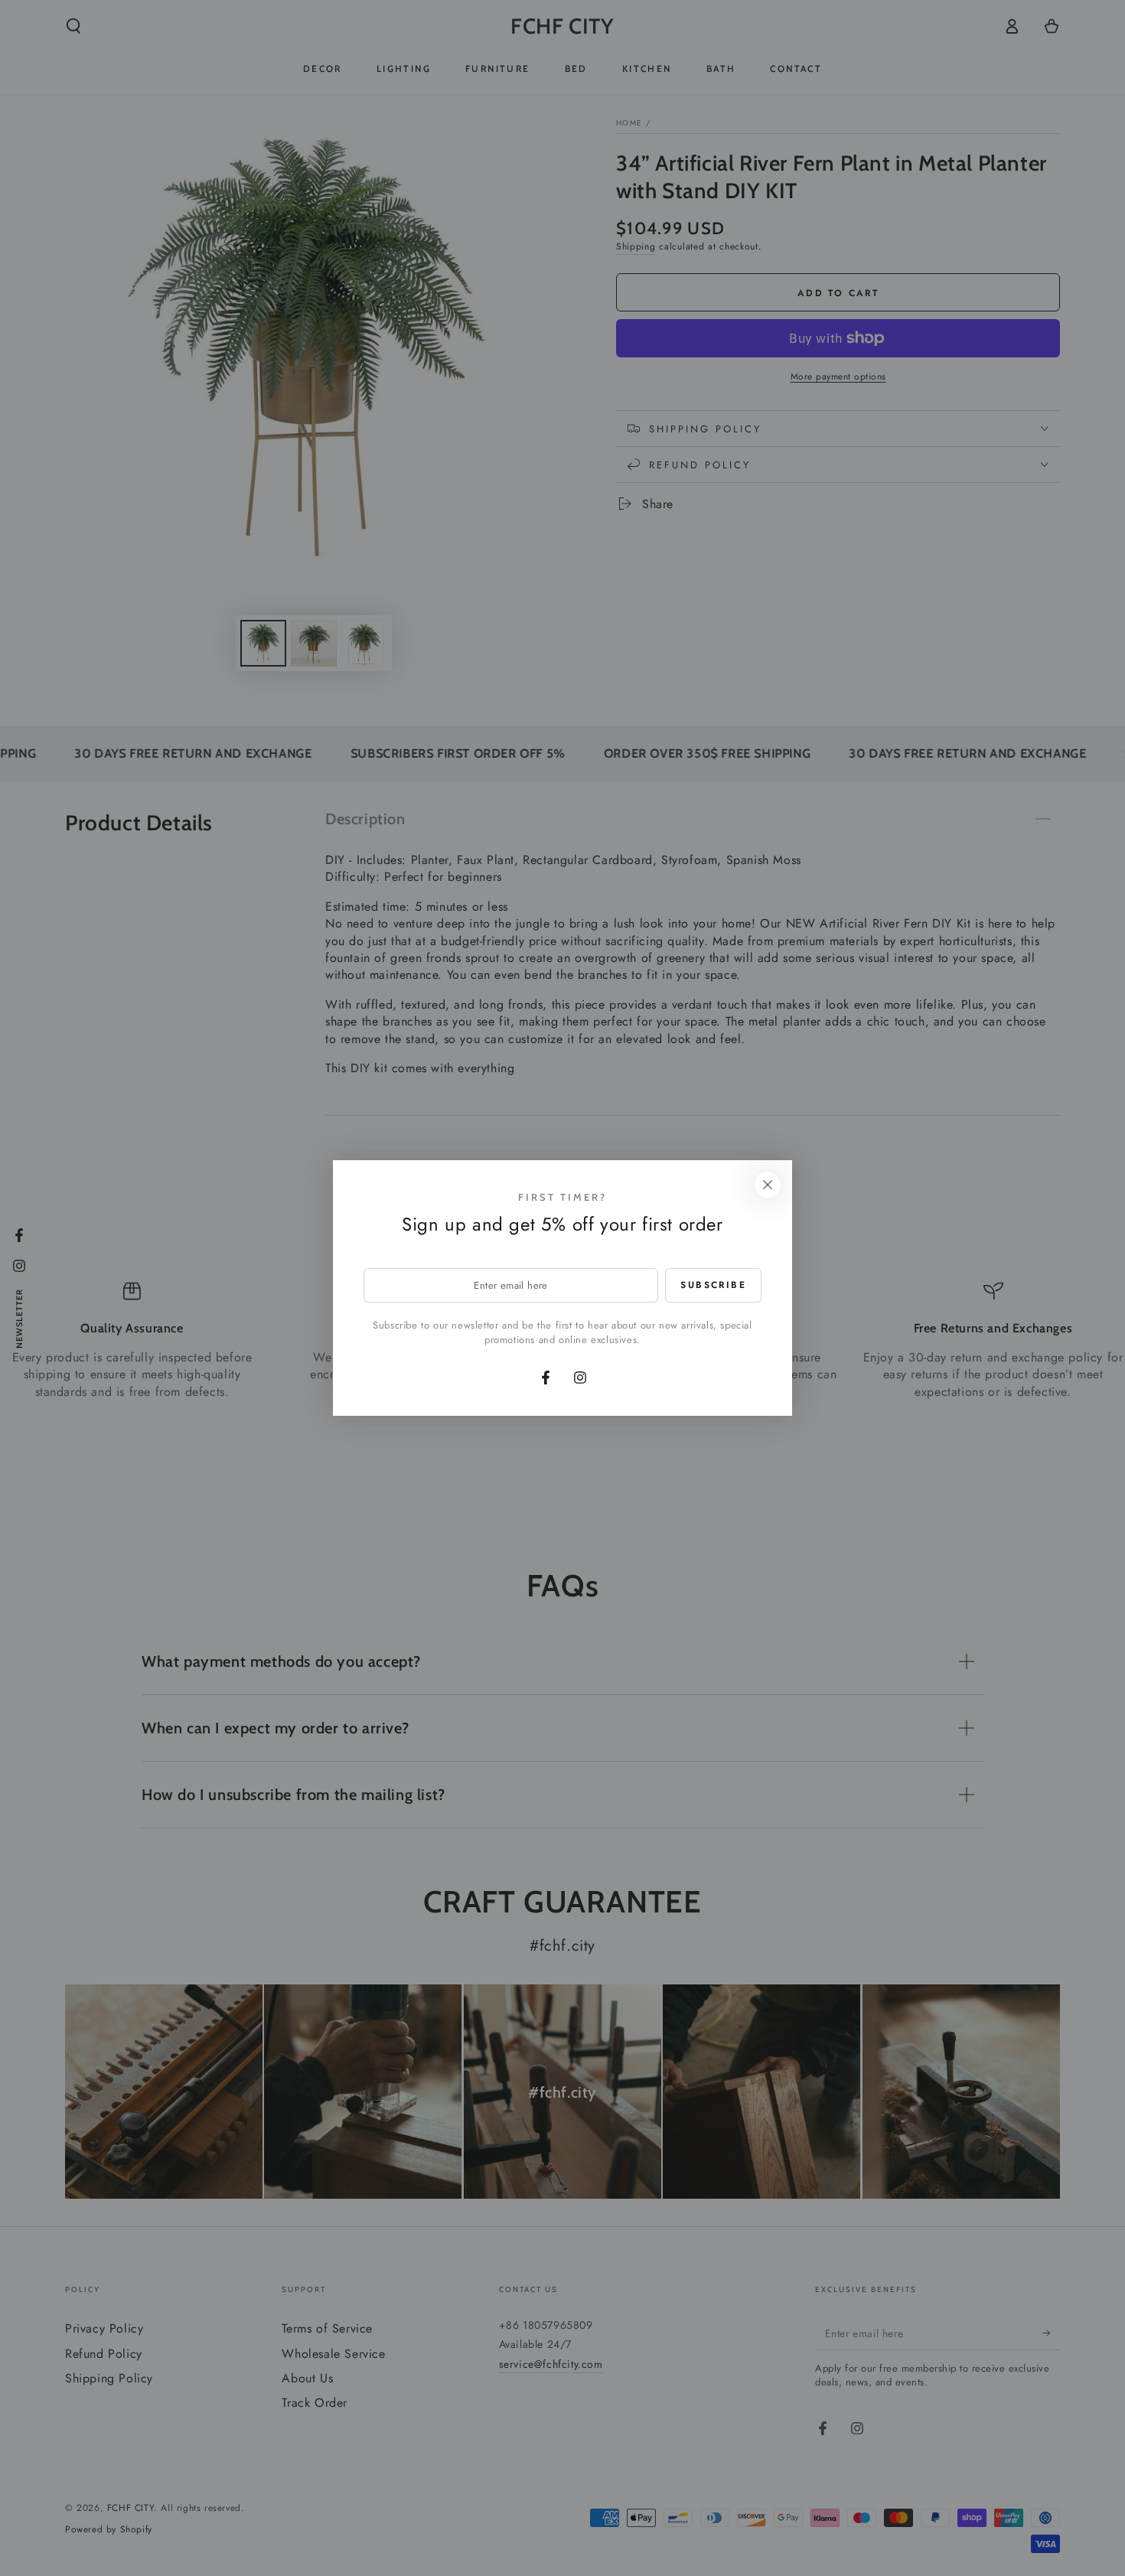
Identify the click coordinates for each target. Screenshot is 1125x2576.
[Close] (768, 1185)
